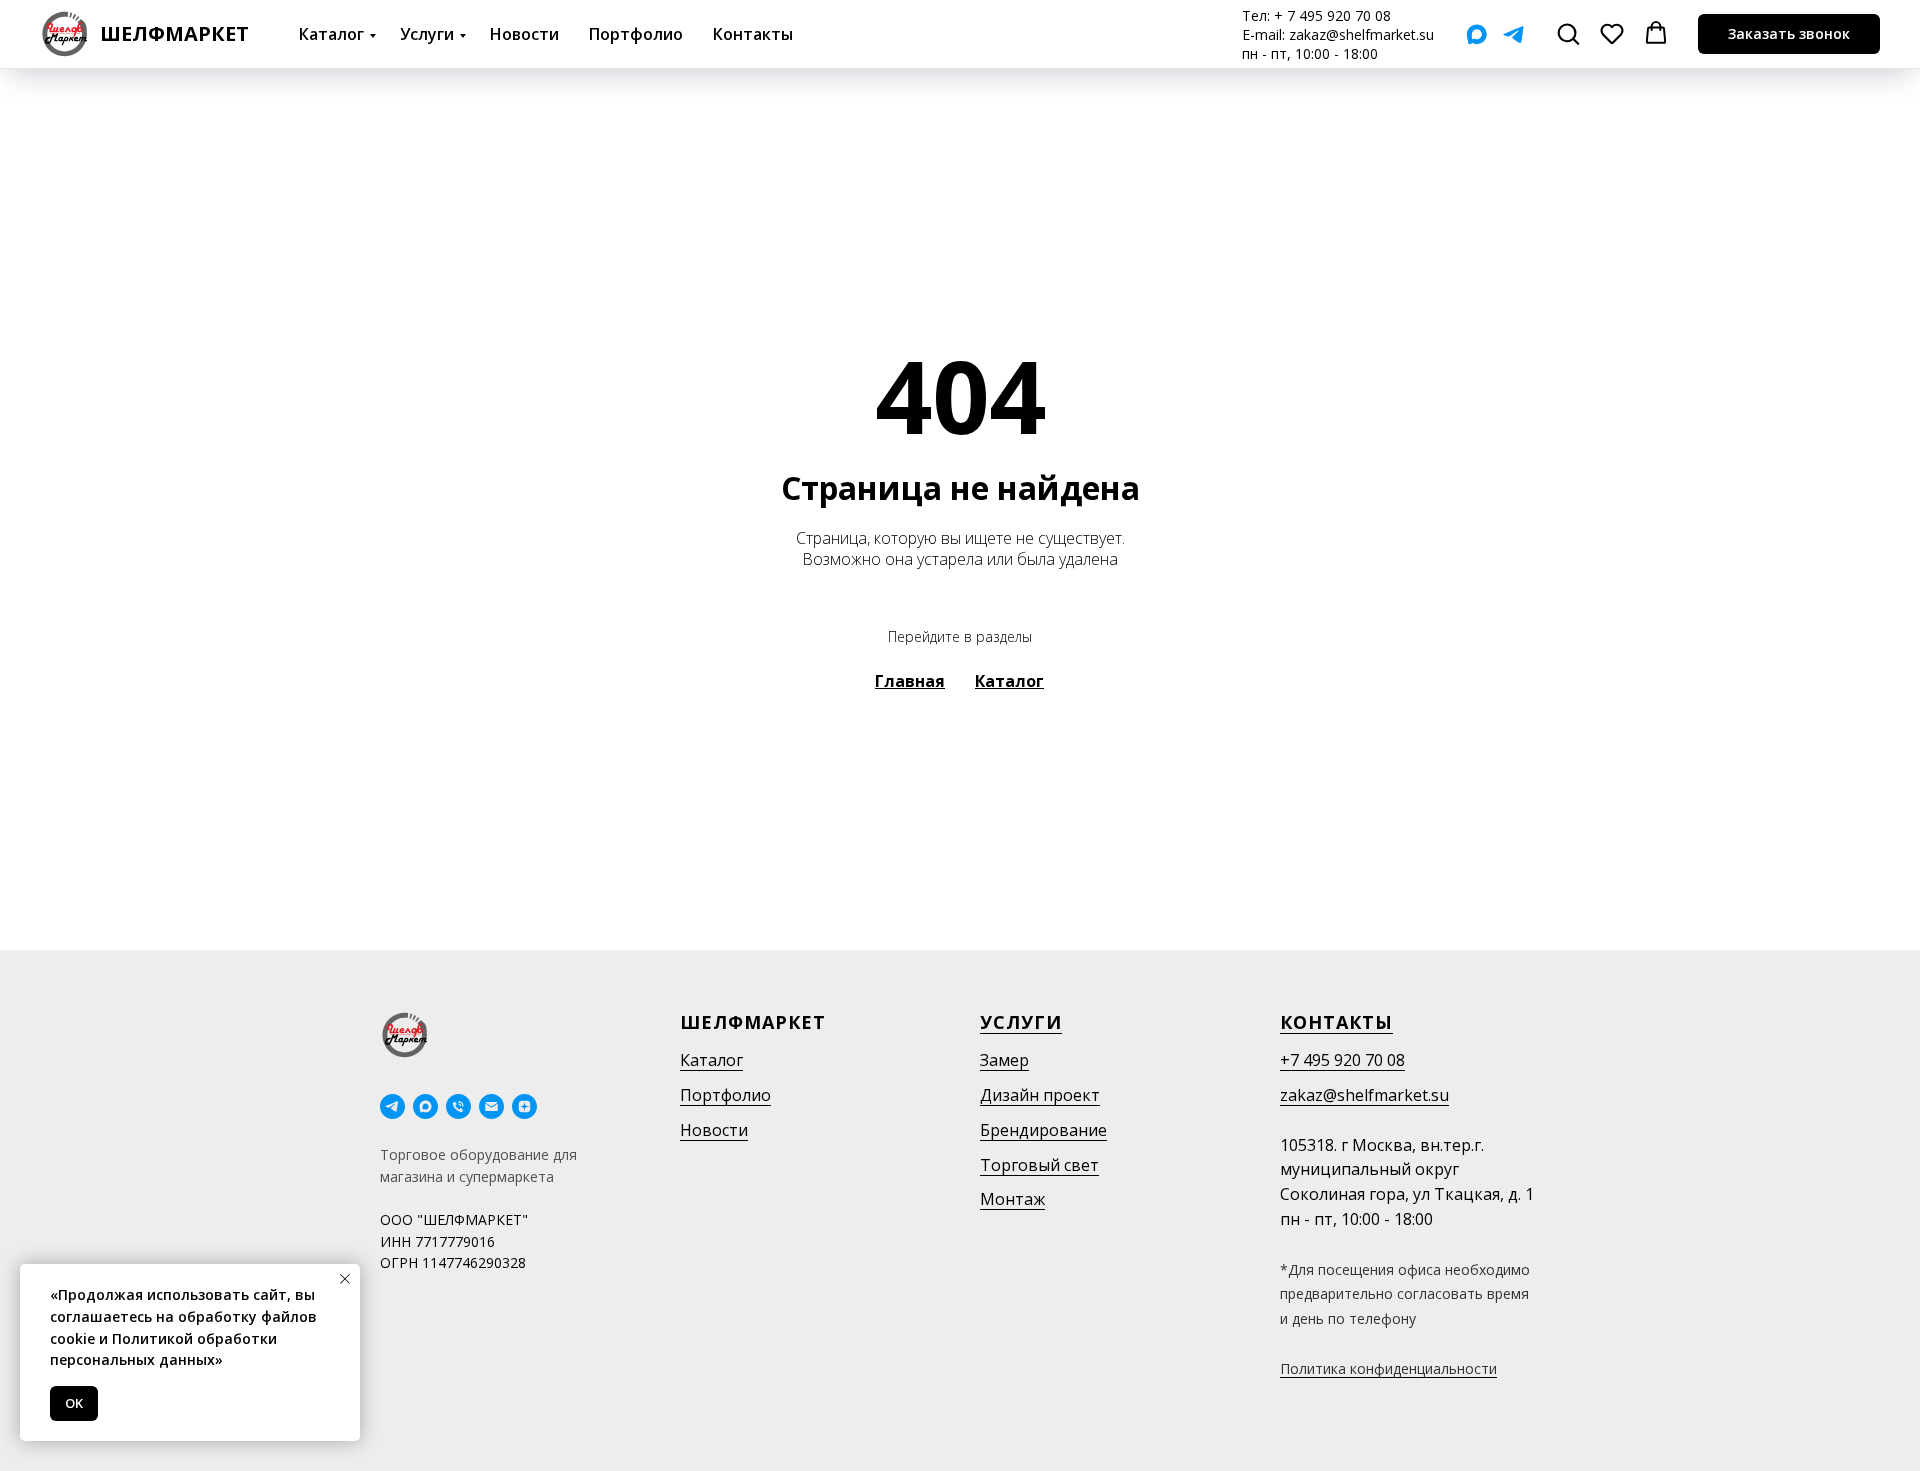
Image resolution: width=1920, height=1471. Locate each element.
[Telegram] (1513, 34)
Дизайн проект (1040, 1095)
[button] (1568, 33)
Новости (524, 34)
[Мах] (1476, 34)
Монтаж (1012, 1199)
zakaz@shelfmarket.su (1361, 34)
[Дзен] (524, 1106)
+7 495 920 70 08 (1342, 1060)
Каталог (331, 34)
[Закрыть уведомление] (345, 1279)
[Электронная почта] (491, 1106)
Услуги (427, 34)
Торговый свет (1039, 1165)
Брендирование (1043, 1130)
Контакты (753, 34)
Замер (1004, 1060)
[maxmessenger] (425, 1106)
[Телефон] (458, 1106)
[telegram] (392, 1106)
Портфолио (636, 34)
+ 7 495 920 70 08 (1332, 15)
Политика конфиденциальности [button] (1388, 1368)
